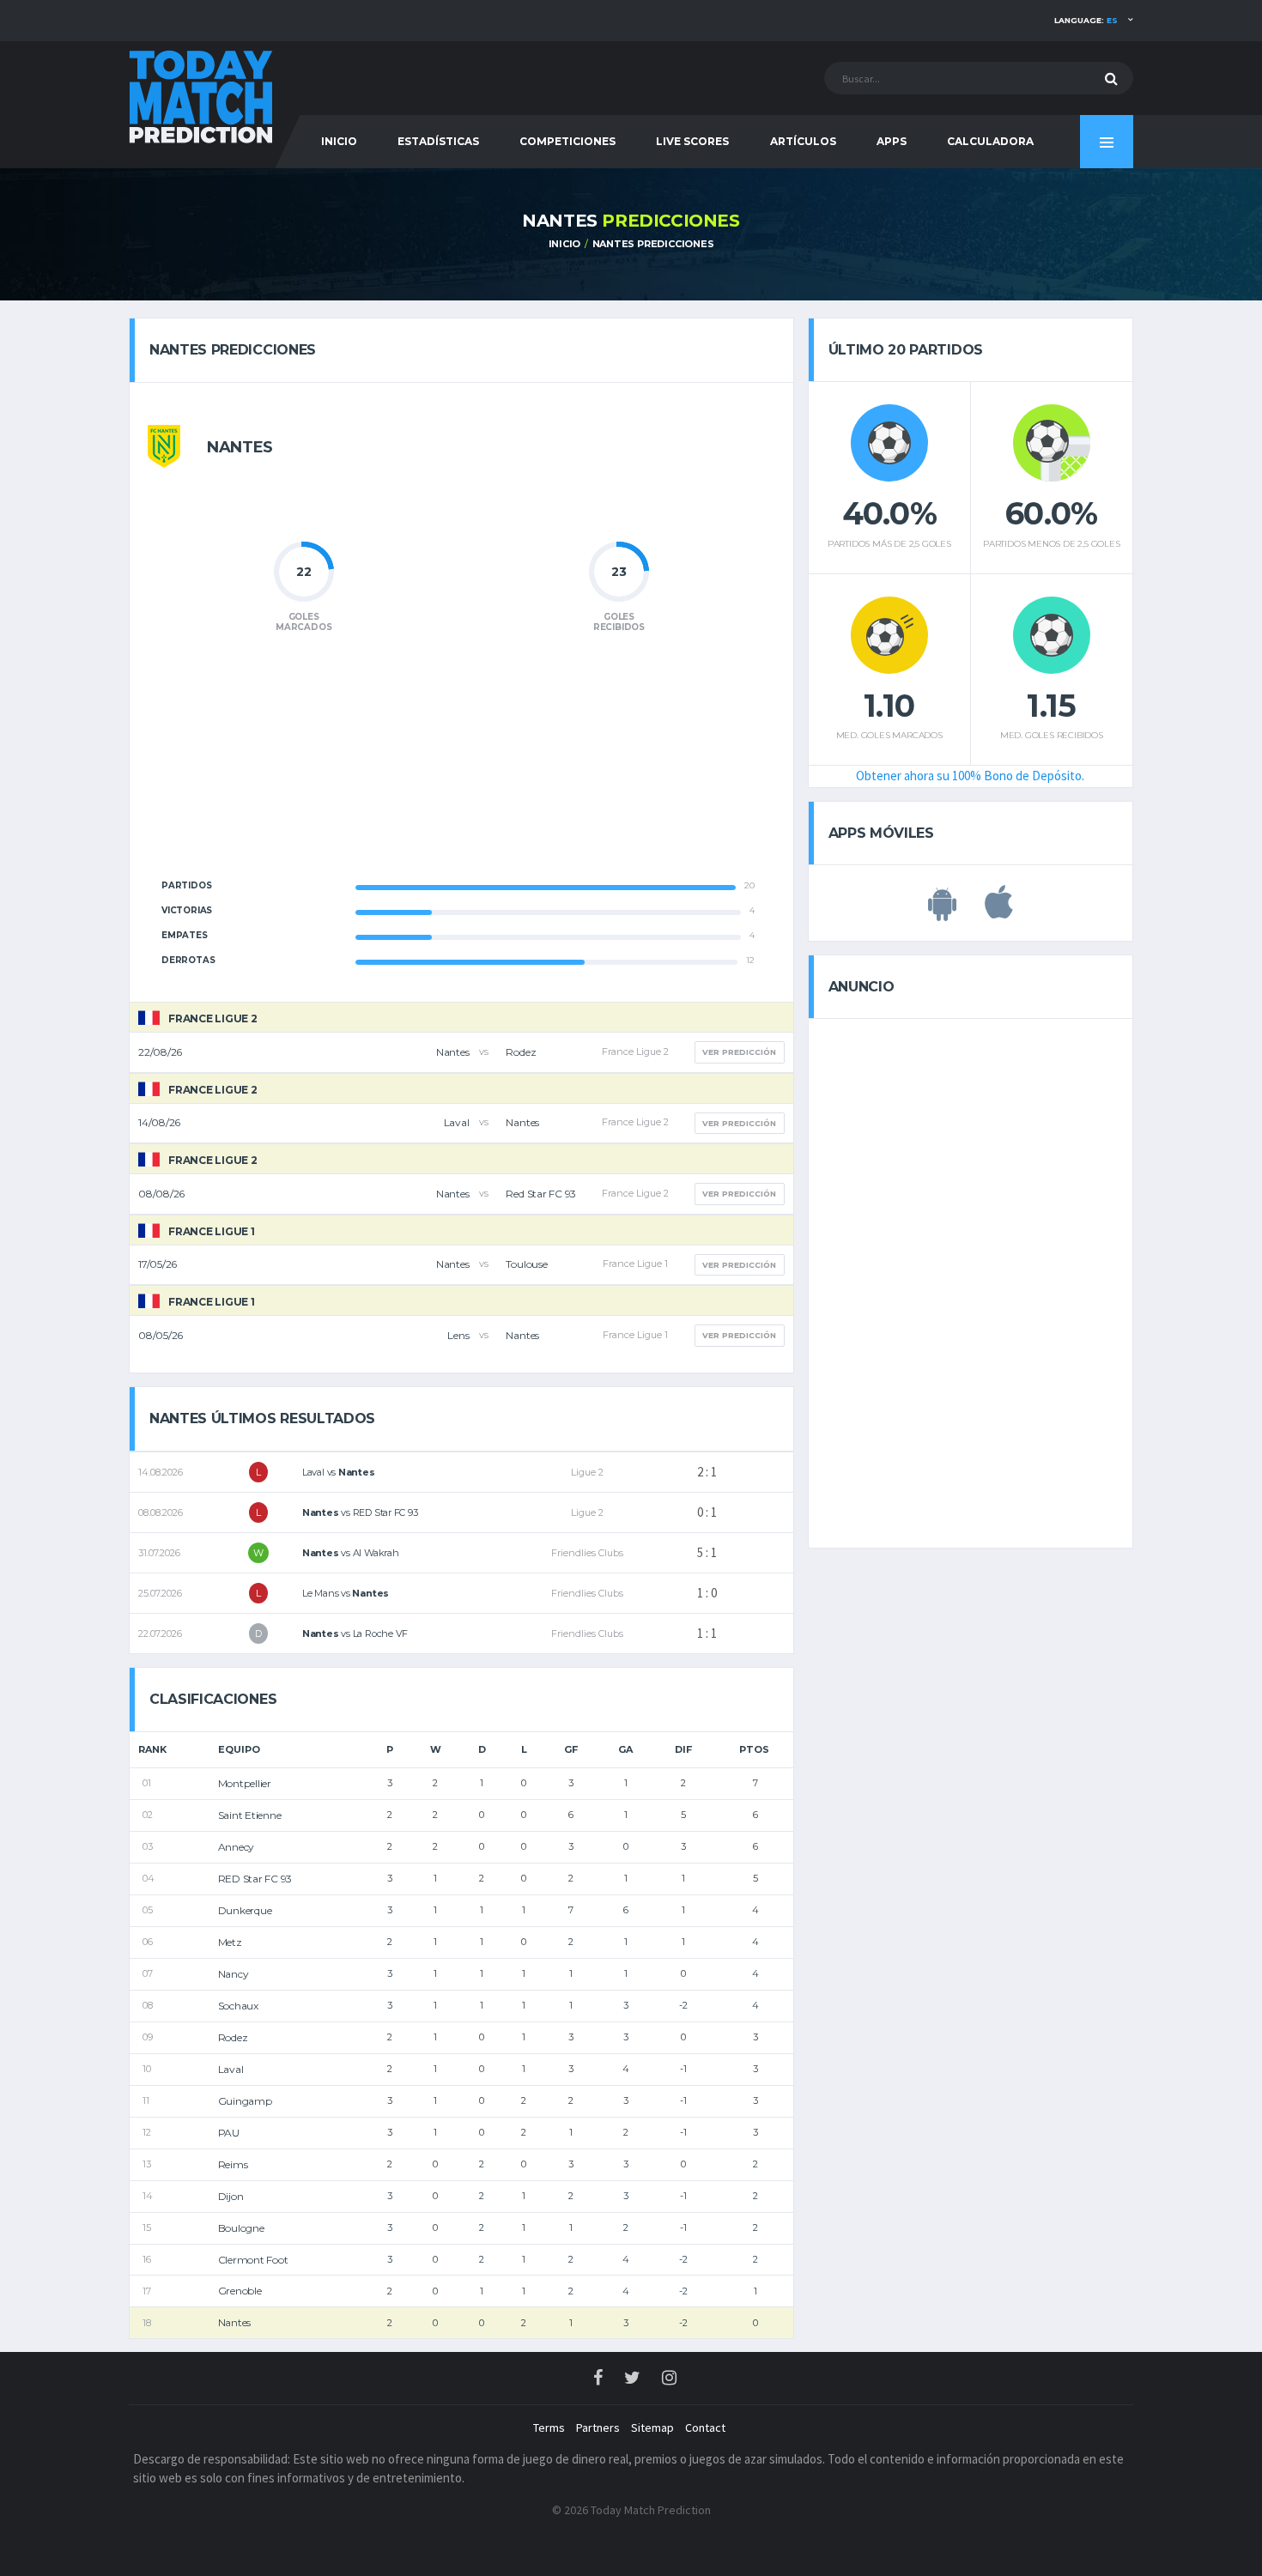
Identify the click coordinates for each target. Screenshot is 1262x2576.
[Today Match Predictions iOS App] (999, 912)
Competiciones (567, 141)
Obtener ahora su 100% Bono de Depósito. (970, 776)
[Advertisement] (461, 766)
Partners (598, 2428)
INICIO (339, 141)
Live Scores (692, 141)
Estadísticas (438, 141)
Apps (892, 141)
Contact (705, 2428)
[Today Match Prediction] (202, 96)
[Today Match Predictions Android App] (942, 912)
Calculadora (990, 141)
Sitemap (652, 2428)
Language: (1086, 20)
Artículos (803, 141)
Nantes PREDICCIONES (653, 244)
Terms (549, 2428)
